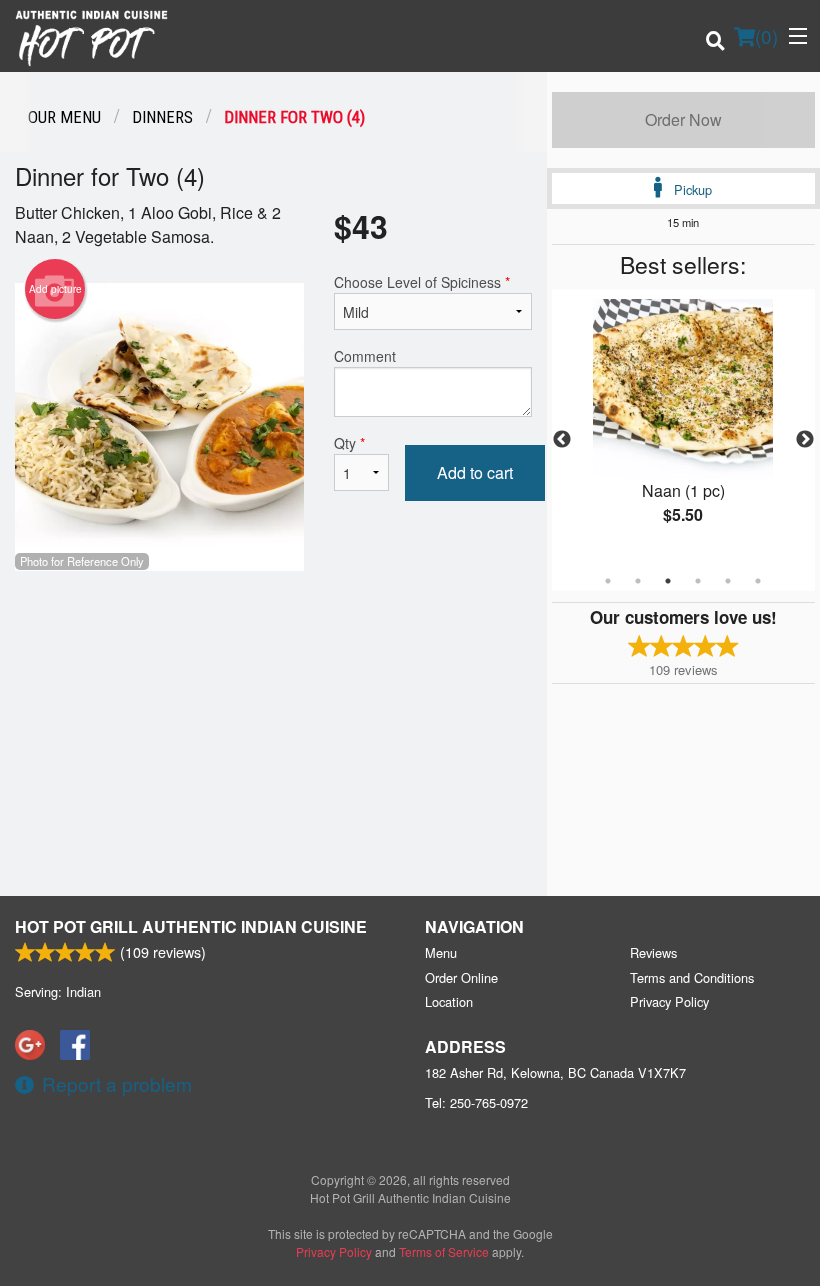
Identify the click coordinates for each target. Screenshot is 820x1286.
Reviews (653, 952)
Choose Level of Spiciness (422, 282)
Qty (349, 443)
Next (805, 440)
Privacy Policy (669, 1001)
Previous (562, 440)
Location (449, 1001)
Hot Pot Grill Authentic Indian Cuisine (191, 926)
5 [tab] (728, 581)
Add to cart (475, 472)
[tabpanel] (683, 428)
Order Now (683, 119)
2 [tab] (638, 581)
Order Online (461, 977)
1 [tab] (608, 581)
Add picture (55, 289)
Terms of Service (444, 1251)
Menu (441, 952)
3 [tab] (668, 581)
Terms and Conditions (692, 977)
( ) (766, 35)
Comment (365, 356)
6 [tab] (758, 581)
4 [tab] (698, 581)
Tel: (476, 1102)
